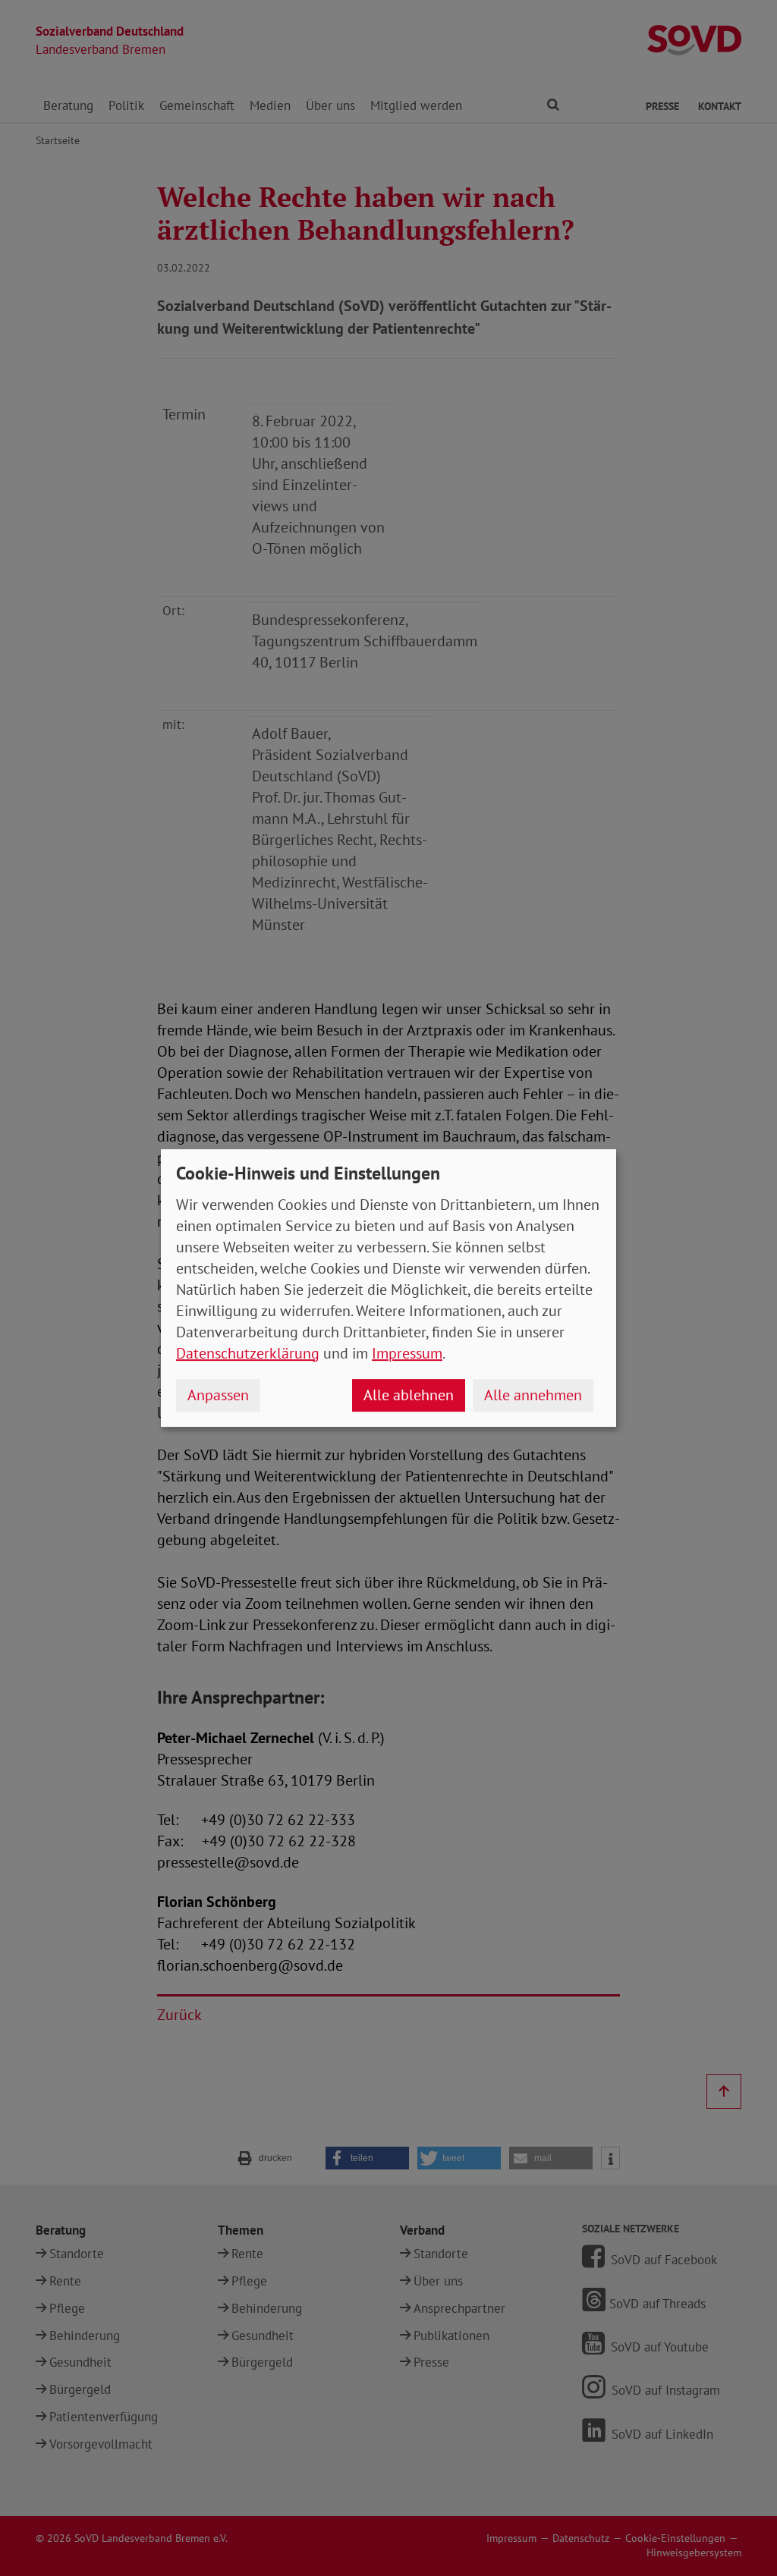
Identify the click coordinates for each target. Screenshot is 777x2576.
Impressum (407, 1353)
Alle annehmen (533, 1395)
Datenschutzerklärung (248, 1353)
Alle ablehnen (409, 1395)
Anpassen (218, 1395)
